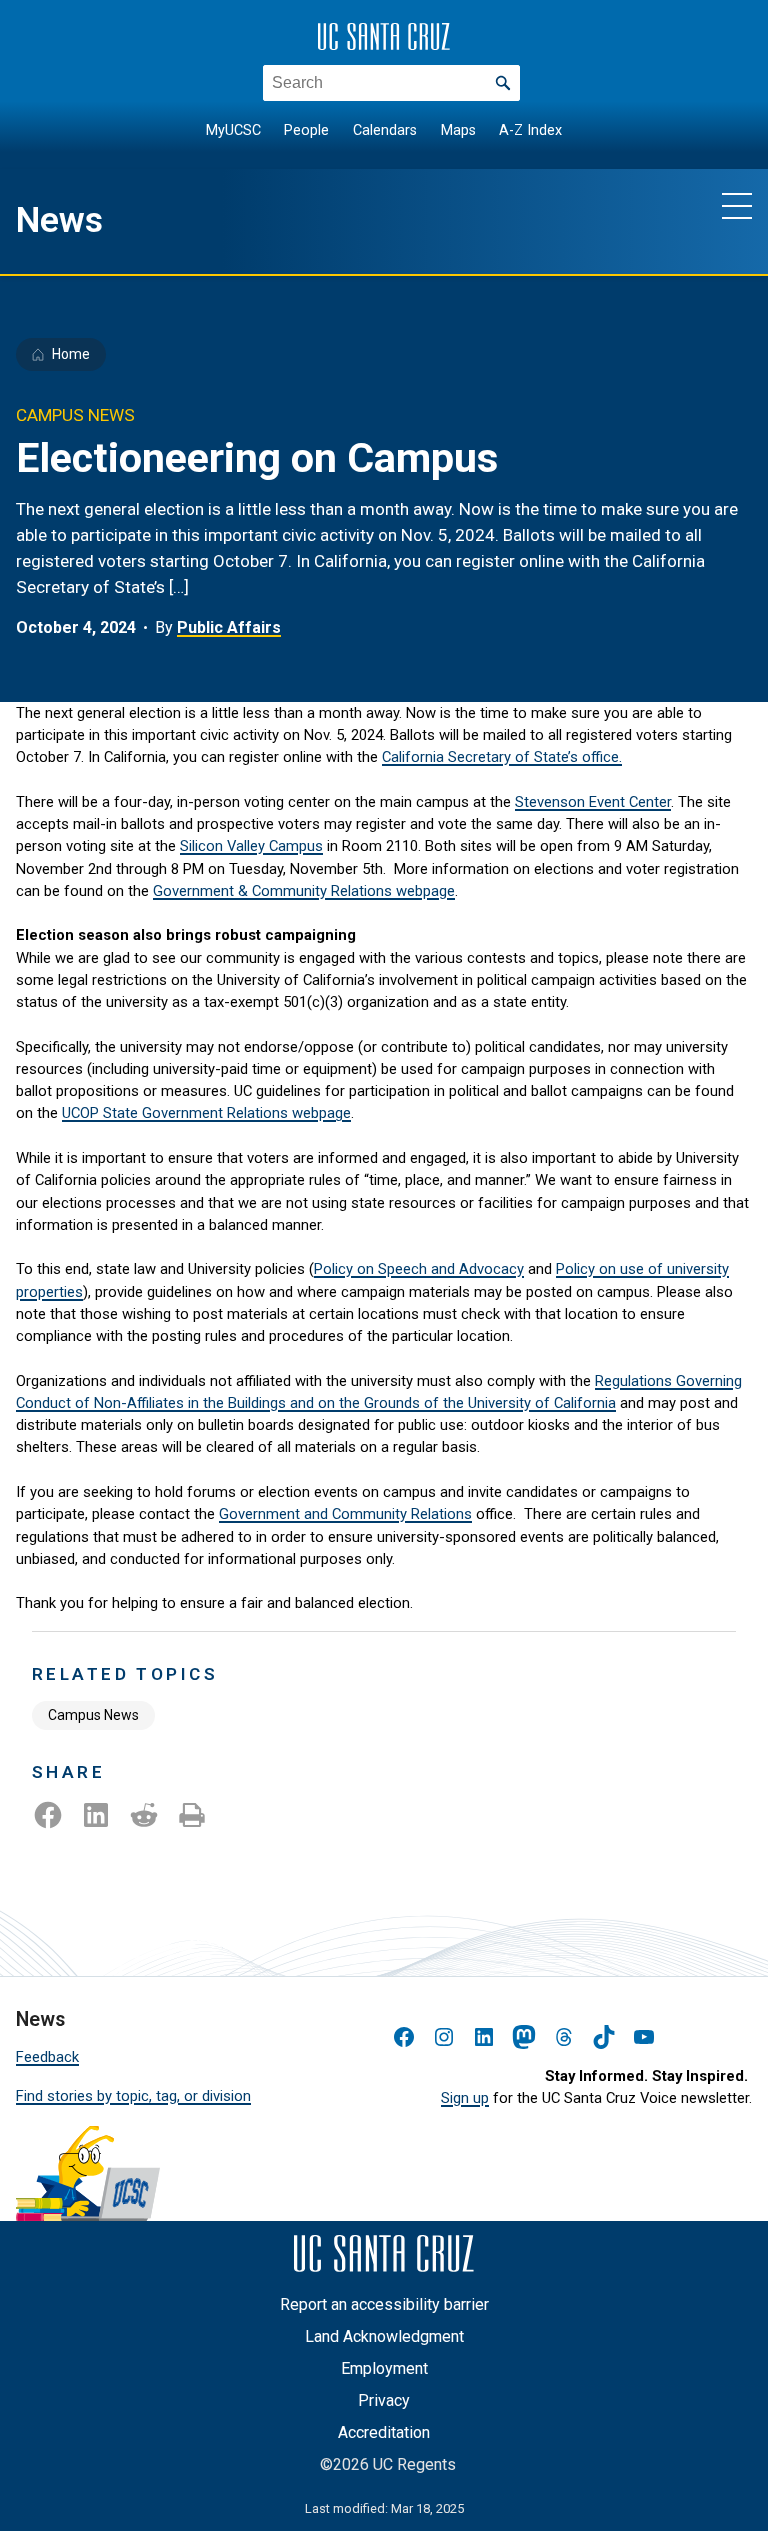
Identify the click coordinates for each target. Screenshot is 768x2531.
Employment (384, 2368)
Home (71, 354)
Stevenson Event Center (593, 802)
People (306, 130)
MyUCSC (233, 130)
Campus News (93, 1715)
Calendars (385, 130)
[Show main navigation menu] (737, 205)
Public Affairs (229, 627)
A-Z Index (530, 130)
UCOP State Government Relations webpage (206, 1113)
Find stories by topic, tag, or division (133, 2096)
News (59, 220)
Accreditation (384, 2432)
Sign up (465, 2098)
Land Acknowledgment (384, 2336)
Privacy (384, 2400)
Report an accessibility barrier (384, 2304)
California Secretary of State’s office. (502, 757)
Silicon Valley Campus (251, 846)
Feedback (47, 2057)
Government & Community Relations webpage (304, 891)
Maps (458, 130)
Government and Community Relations (345, 1514)
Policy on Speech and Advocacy (419, 1269)
